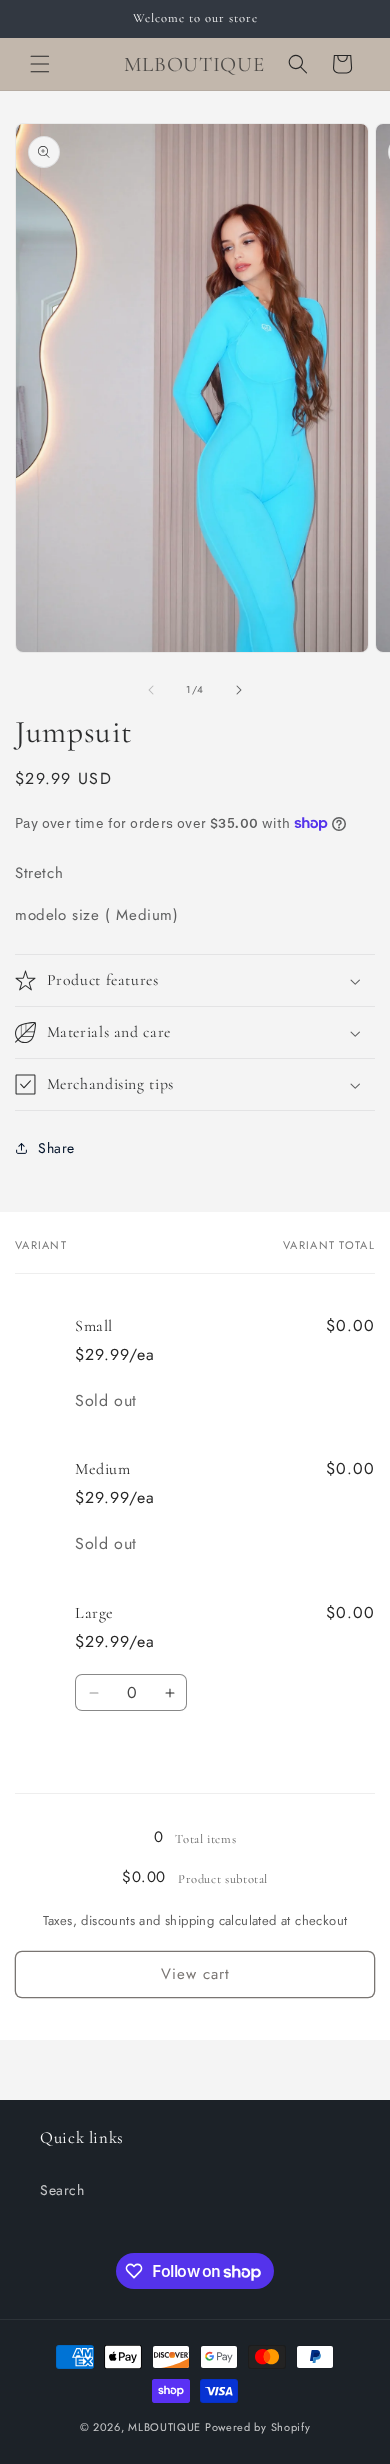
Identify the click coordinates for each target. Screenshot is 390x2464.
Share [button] (56, 1148)
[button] (40, 64)
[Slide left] (151, 690)
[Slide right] (239, 690)
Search (62, 2190)
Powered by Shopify (258, 2427)
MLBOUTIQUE (164, 2427)
